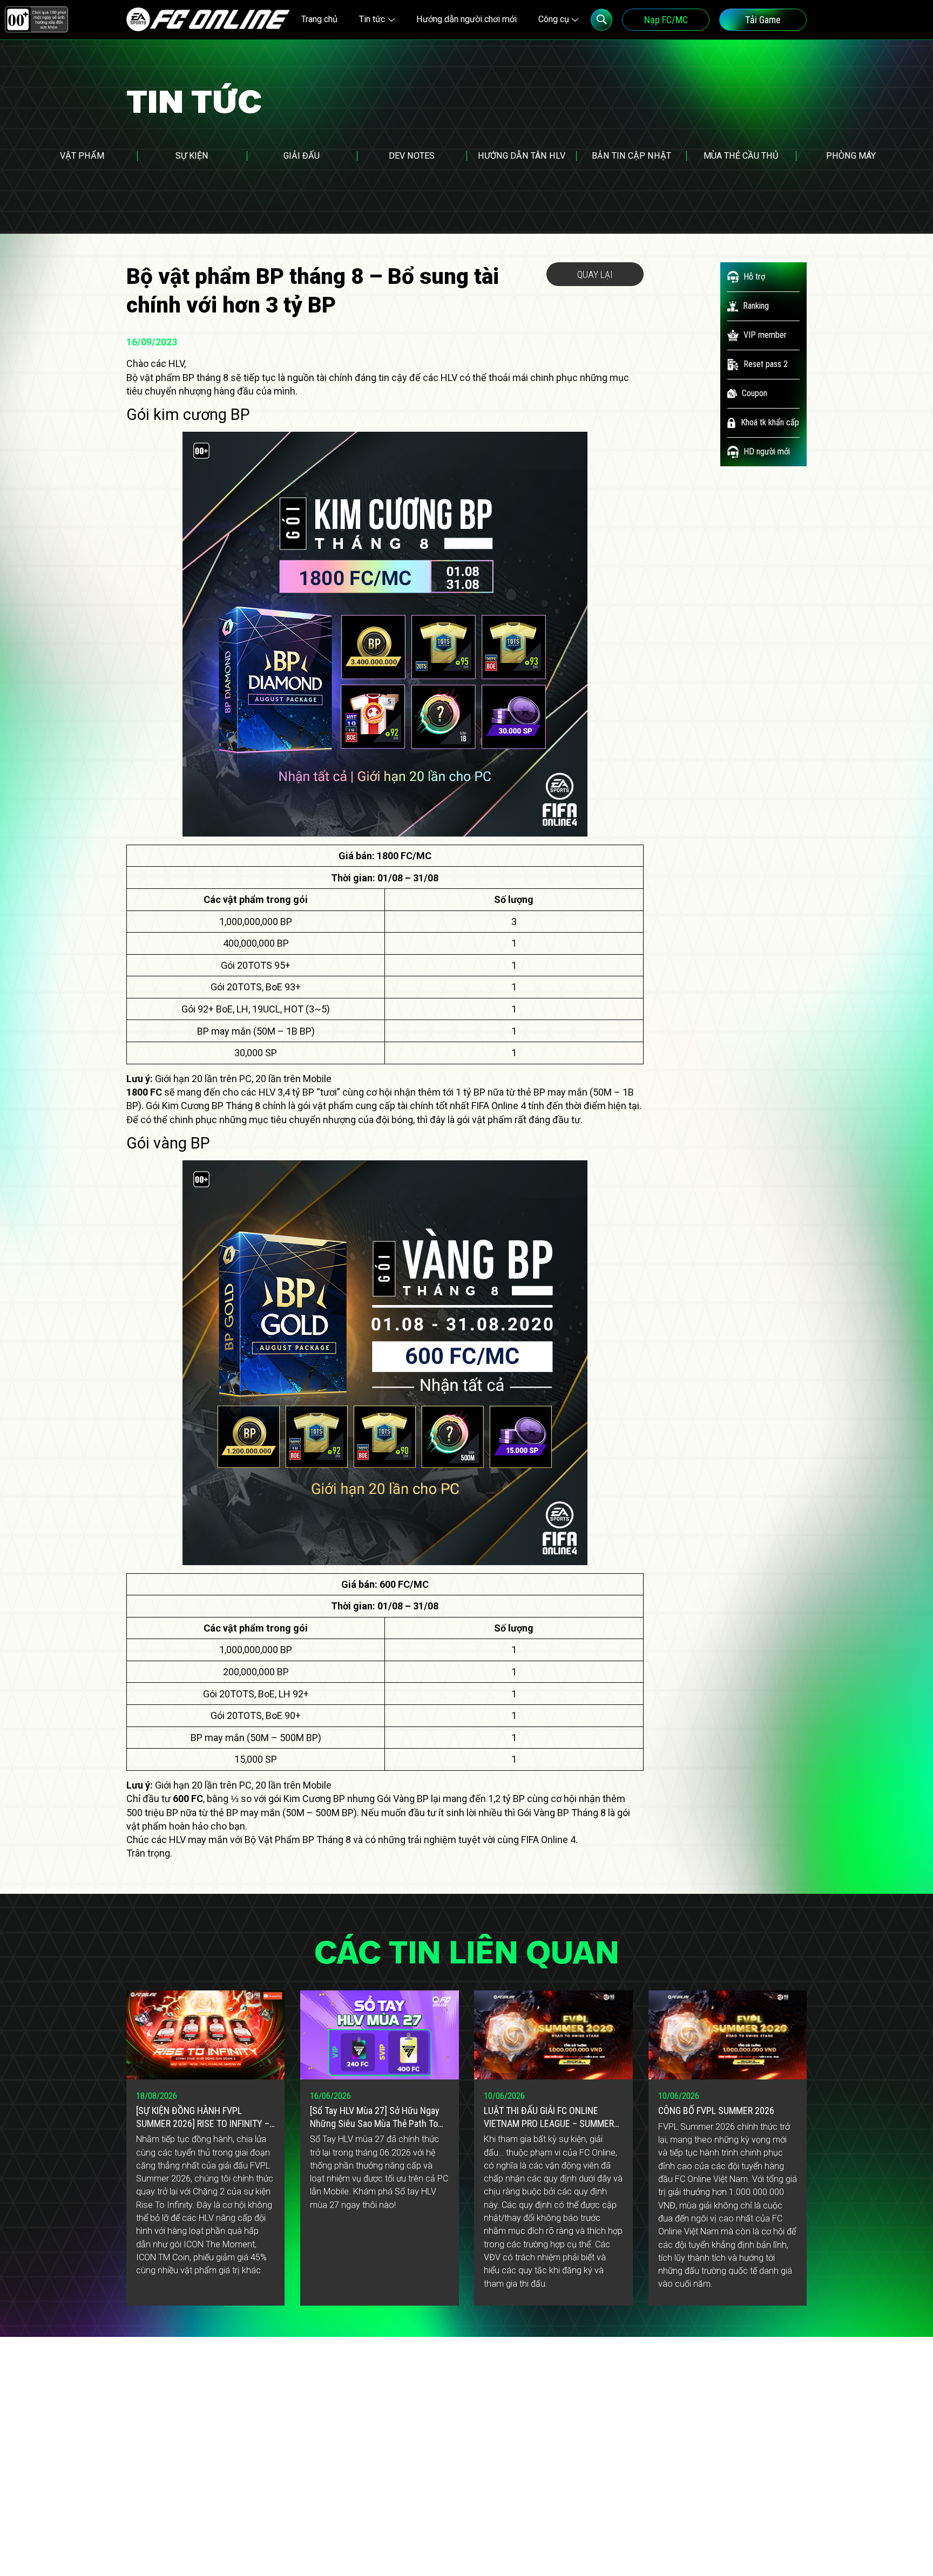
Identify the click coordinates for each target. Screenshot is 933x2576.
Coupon (755, 393)
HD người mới (767, 451)
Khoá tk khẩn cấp (770, 422)
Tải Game (763, 20)
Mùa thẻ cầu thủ (741, 156)
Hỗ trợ (754, 277)
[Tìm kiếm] (602, 20)
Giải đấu (302, 156)
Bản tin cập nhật (631, 156)
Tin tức (372, 19)
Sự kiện (192, 156)
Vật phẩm (82, 156)
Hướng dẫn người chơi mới (466, 19)
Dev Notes (412, 156)
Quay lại (595, 274)
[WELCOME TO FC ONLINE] (208, 19)
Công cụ (554, 19)
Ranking (756, 306)
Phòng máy (851, 156)
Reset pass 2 (766, 364)
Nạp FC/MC (666, 20)
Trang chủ (319, 19)
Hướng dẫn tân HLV (522, 156)
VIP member (765, 335)
